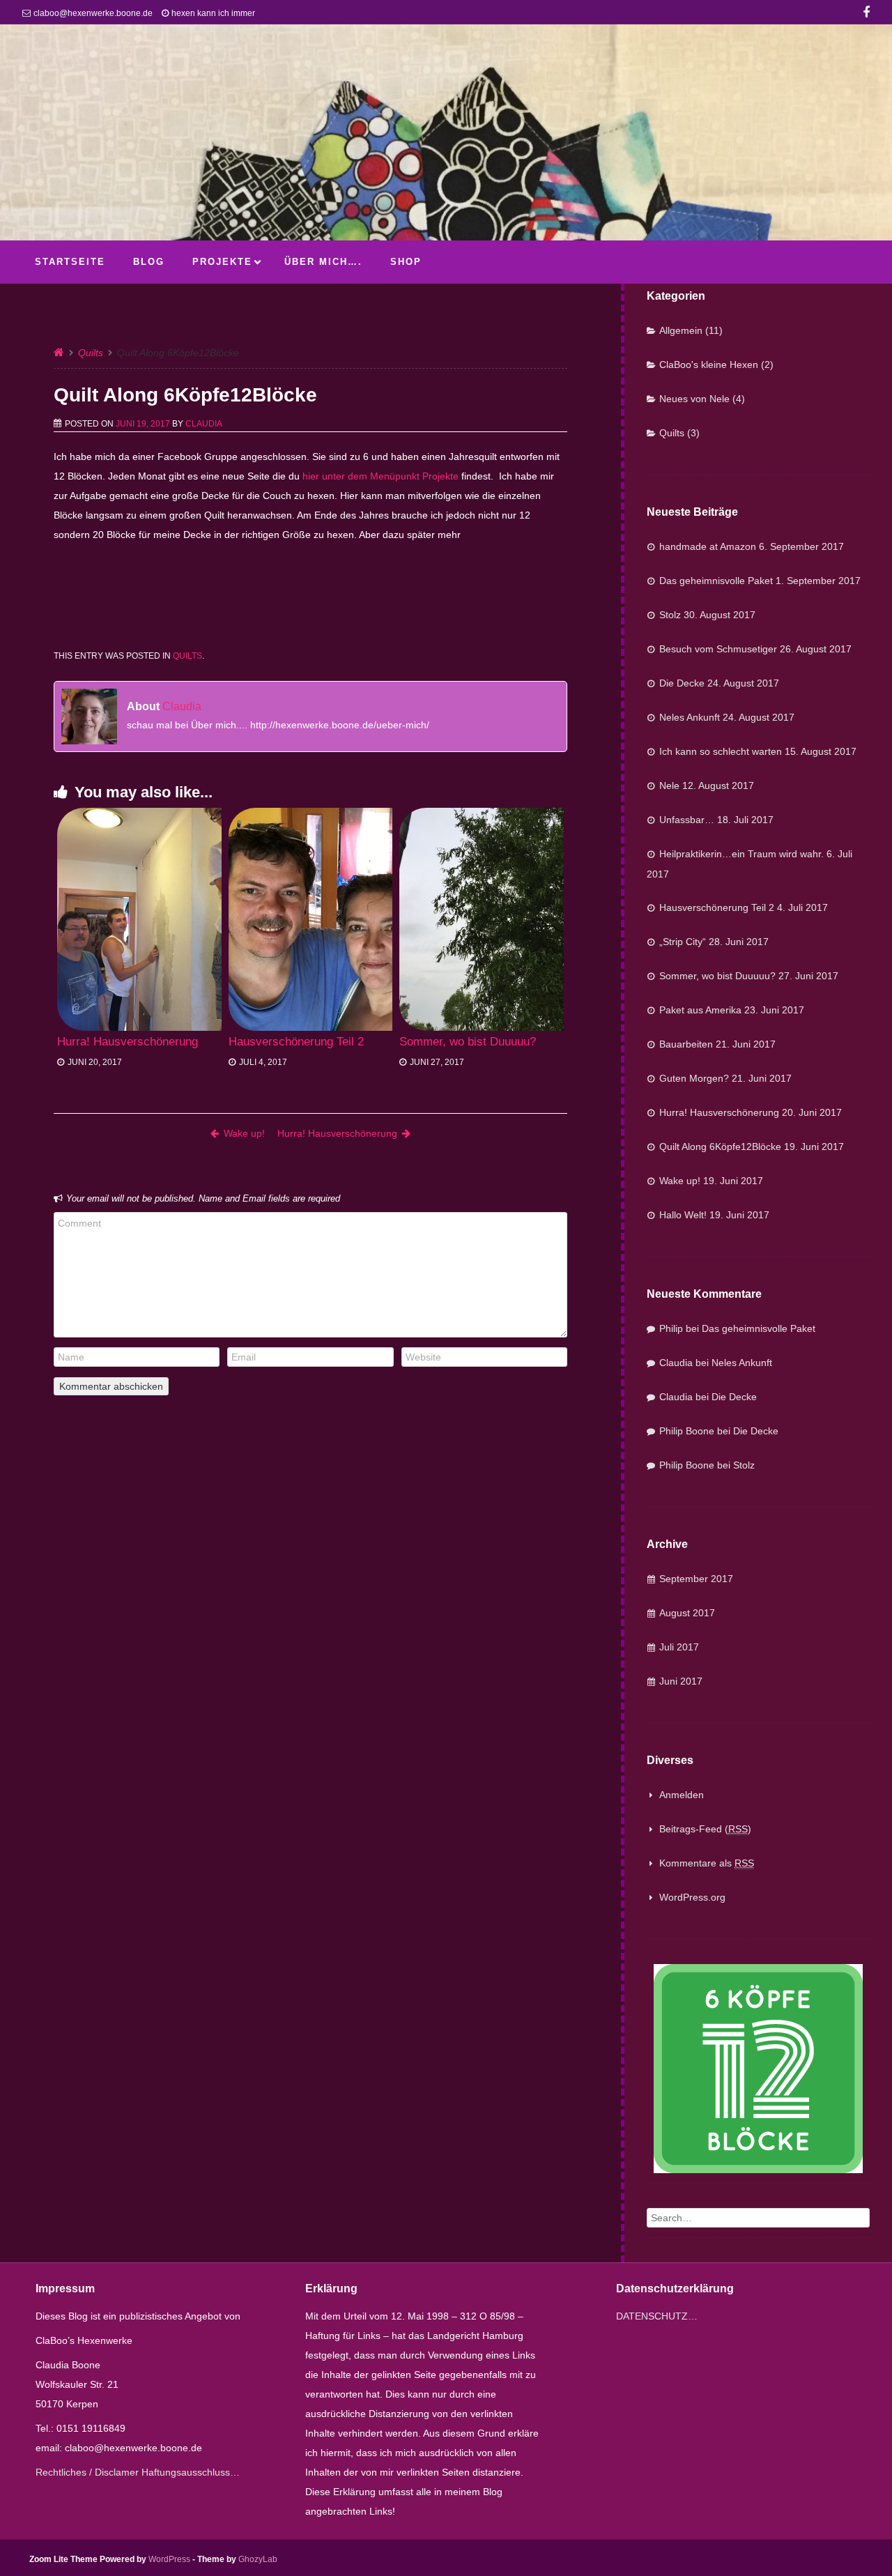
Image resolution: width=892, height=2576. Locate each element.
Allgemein (681, 330)
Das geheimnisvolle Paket (716, 581)
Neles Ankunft (690, 717)
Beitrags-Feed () (705, 1829)
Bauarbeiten (686, 1044)
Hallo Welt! (683, 1215)
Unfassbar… (687, 820)
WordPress (169, 2559)
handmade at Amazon (708, 546)
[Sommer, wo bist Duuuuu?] (482, 919)
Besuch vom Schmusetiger (718, 649)
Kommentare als (707, 1863)
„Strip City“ (683, 942)
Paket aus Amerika (700, 1010)
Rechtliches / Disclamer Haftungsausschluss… (138, 2472)
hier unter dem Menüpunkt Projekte (380, 476)
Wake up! (244, 1133)
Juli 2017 (679, 1647)
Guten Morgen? (694, 1078)
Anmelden (682, 1795)
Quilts (91, 353)
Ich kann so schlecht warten (721, 751)
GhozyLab (258, 2559)
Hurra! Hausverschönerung (128, 1042)
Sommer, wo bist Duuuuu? (468, 1042)
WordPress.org (692, 1897)
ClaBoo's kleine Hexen (709, 365)
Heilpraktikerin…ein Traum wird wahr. (741, 854)
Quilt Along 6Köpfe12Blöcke (720, 1147)
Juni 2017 (681, 1681)
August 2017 (687, 1613)
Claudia (204, 424)
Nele (669, 785)
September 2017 (696, 1579)
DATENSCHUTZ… (657, 2316)
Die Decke (682, 683)
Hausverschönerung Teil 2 (296, 1042)
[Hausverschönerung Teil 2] (311, 919)
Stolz (670, 615)
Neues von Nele (694, 399)
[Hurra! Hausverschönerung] (139, 919)
